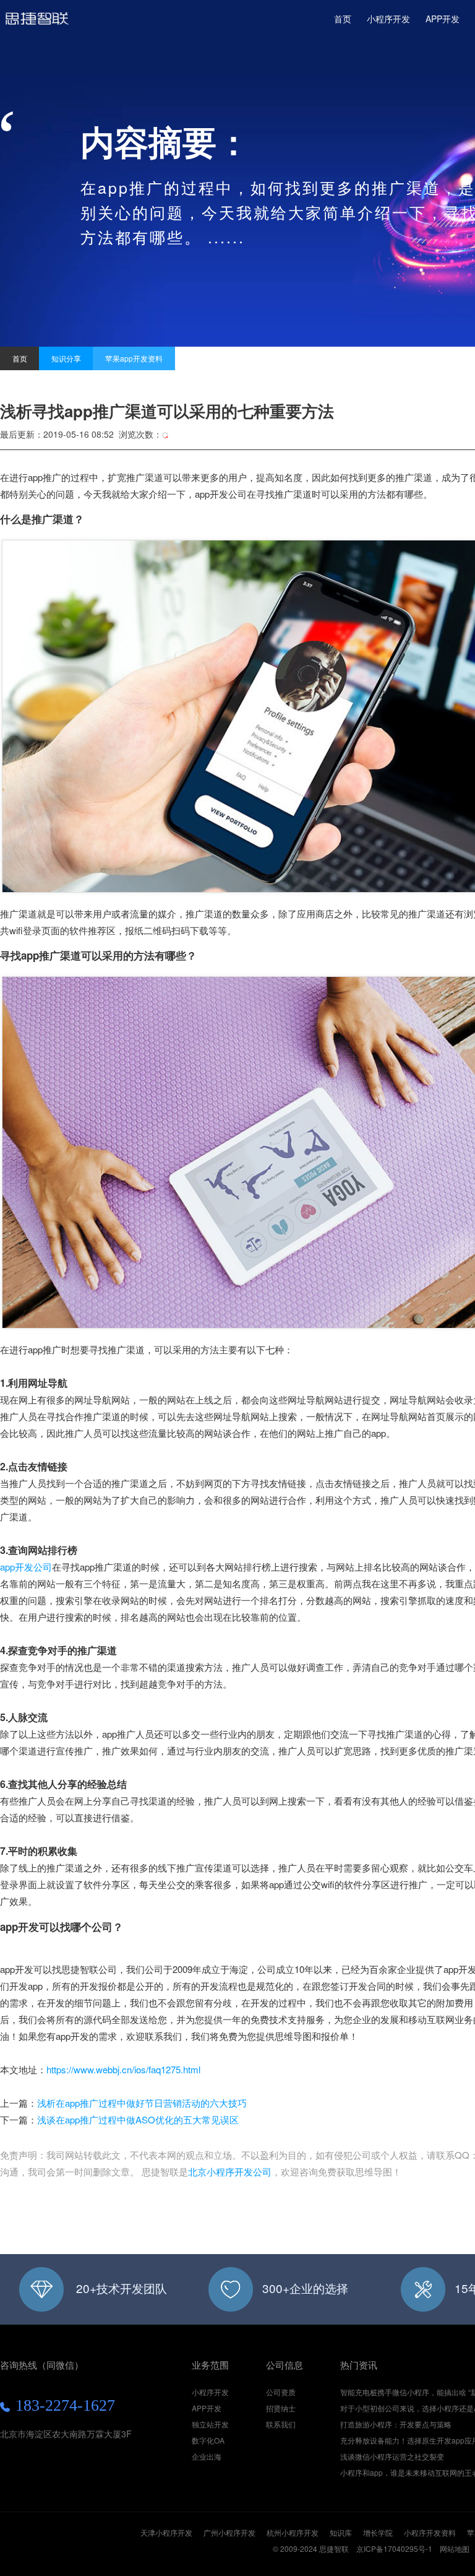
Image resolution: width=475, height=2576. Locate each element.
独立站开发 (210, 2424)
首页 (343, 19)
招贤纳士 (281, 2408)
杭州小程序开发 (293, 2532)
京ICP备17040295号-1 (394, 2548)
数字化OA (208, 2440)
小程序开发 (37, 24)
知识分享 (66, 358)
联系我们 (281, 2424)
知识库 (341, 2532)
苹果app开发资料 (134, 358)
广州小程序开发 (229, 2532)
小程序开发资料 (430, 2532)
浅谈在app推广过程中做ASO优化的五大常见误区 (138, 2119)
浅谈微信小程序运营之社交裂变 (392, 2456)
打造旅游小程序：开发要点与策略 (396, 2424)
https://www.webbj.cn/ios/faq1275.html (123, 2069)
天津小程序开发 (166, 2532)
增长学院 (378, 2532)
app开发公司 (26, 1567)
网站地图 (455, 2548)
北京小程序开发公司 (230, 2171)
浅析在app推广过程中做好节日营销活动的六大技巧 (142, 2103)
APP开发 (443, 19)
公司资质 (281, 2392)
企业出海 (207, 2456)
